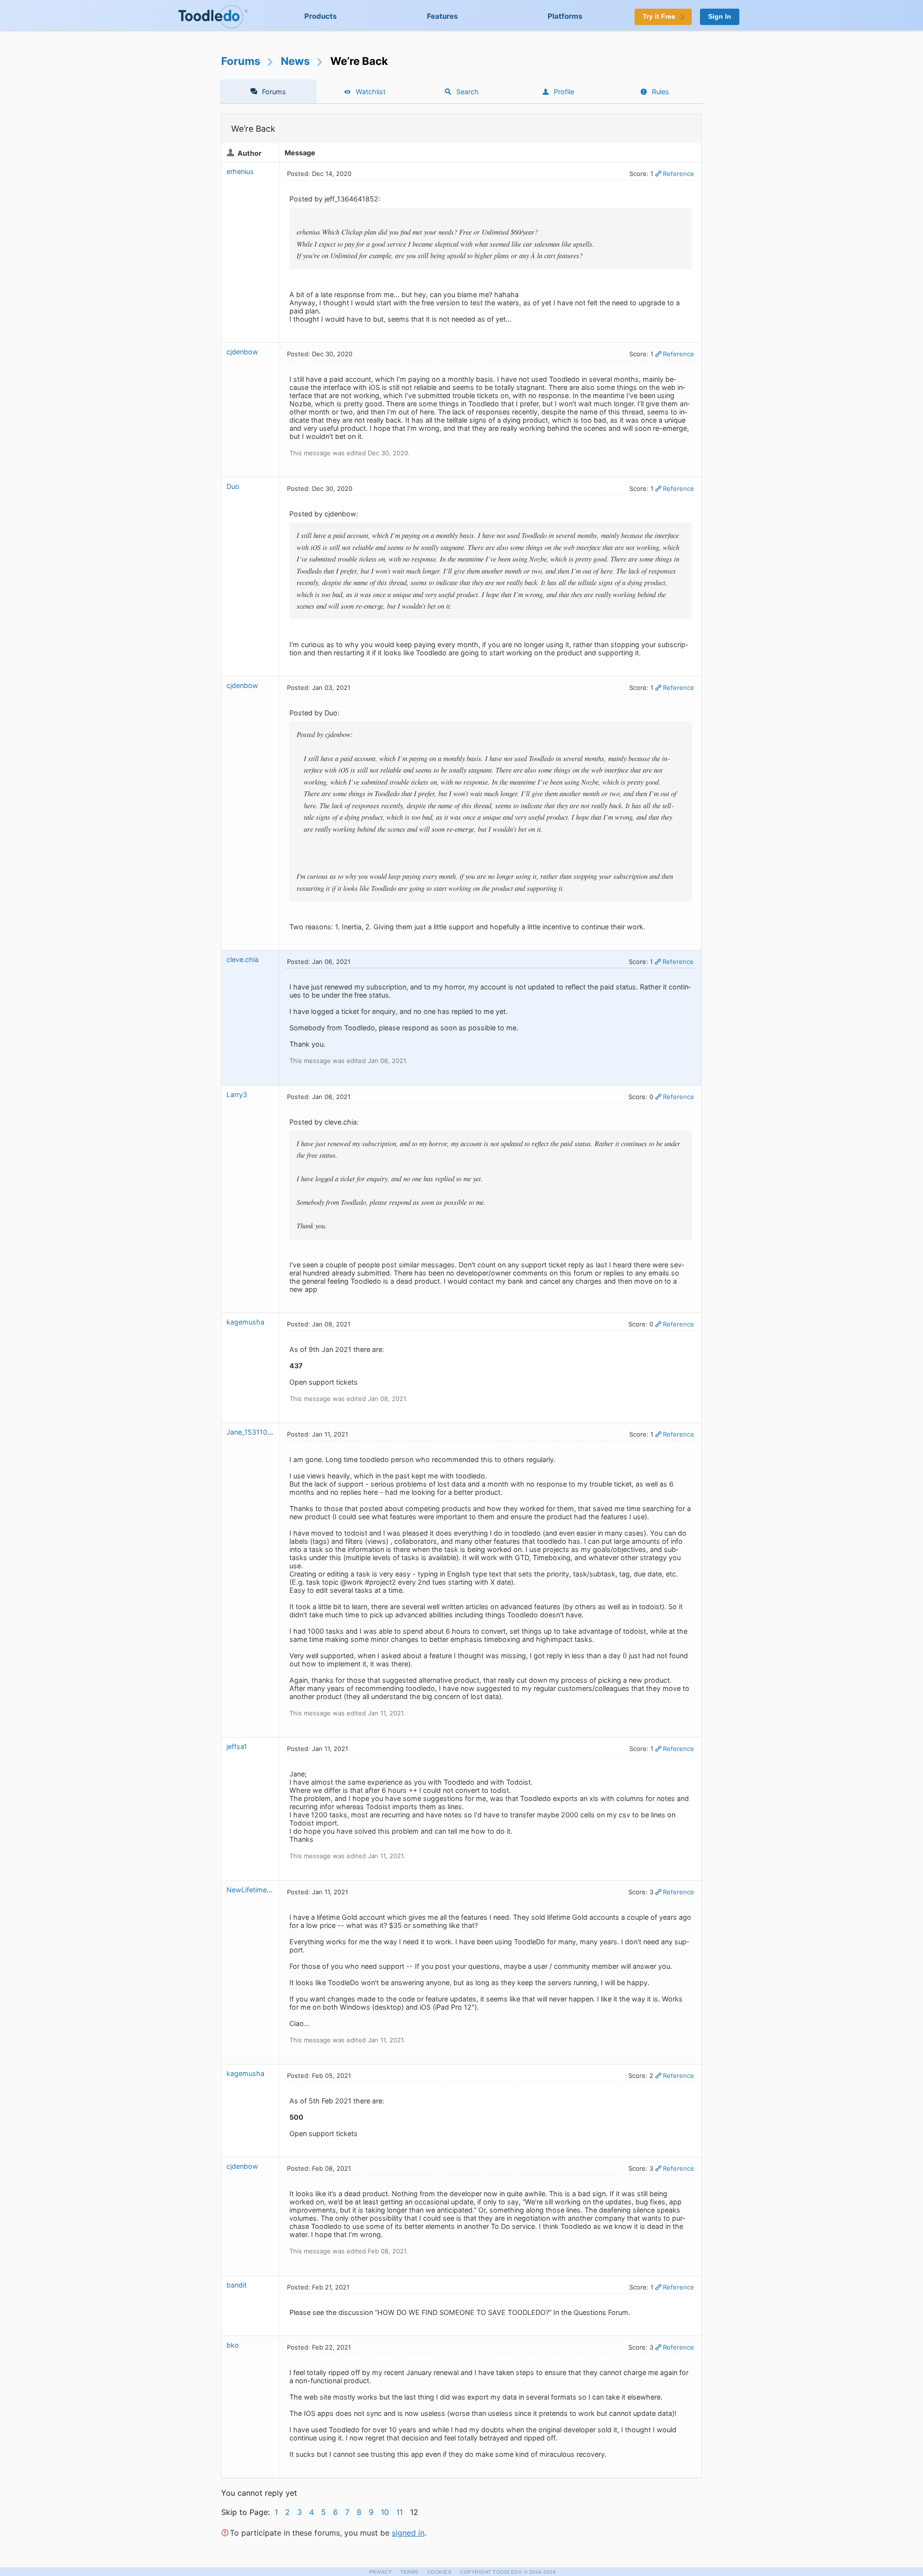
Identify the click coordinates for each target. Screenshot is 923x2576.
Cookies (440, 2572)
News (295, 61)
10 (385, 2512)
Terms (410, 2572)
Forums (241, 61)
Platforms (565, 16)
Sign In (720, 17)
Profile (564, 92)
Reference (679, 174)
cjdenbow (242, 352)
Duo (233, 486)
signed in (408, 2533)
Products (321, 16)
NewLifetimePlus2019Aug (268, 1890)
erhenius (240, 171)
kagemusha (245, 1322)
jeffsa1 (237, 1746)
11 (399, 2512)
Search (468, 92)
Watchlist (371, 92)
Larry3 (237, 1094)
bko (233, 2345)
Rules (661, 92)
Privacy (381, 2572)
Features (443, 16)
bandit (237, 2285)
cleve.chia (243, 959)
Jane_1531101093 (255, 1432)
